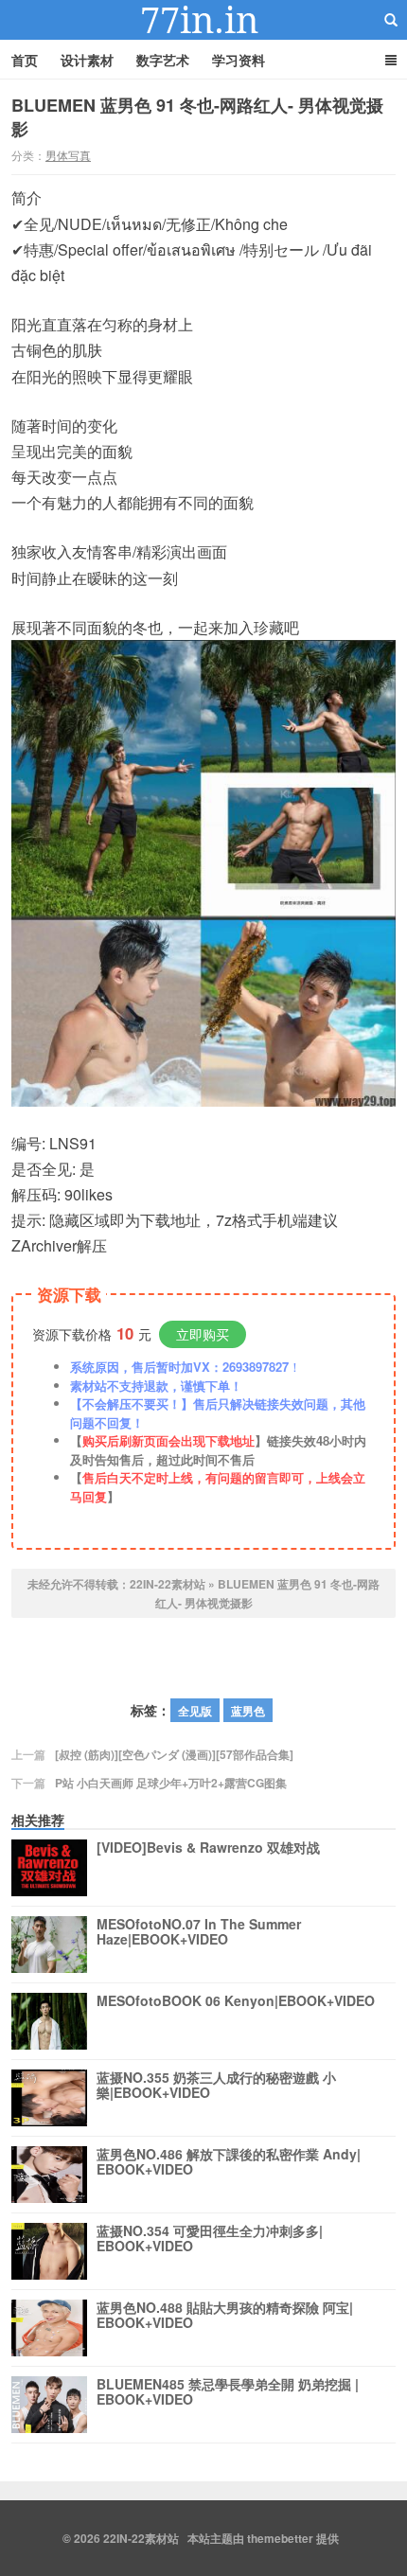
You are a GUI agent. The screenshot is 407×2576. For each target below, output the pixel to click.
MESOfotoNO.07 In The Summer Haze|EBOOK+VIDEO (199, 1932)
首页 (25, 60)
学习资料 (239, 60)
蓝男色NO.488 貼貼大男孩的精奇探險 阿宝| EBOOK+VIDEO (225, 2316)
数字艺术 (163, 60)
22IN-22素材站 (203, 20)
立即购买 (203, 1334)
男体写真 (68, 155)
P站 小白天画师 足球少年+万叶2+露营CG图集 (171, 1783)
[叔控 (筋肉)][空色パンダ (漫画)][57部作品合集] (174, 1754)
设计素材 (87, 60)
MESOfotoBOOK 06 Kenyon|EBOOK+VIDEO (236, 2001)
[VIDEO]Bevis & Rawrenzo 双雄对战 (208, 1848)
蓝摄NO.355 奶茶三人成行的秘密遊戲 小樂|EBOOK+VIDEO (216, 2086)
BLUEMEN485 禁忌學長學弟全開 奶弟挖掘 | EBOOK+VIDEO (228, 2392)
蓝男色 (248, 1711)
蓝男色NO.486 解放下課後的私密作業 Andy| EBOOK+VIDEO (229, 2162)
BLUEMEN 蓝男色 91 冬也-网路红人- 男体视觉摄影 (197, 117)
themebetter (280, 2538)
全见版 (195, 1711)
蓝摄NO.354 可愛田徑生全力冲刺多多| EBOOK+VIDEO (210, 2239)
